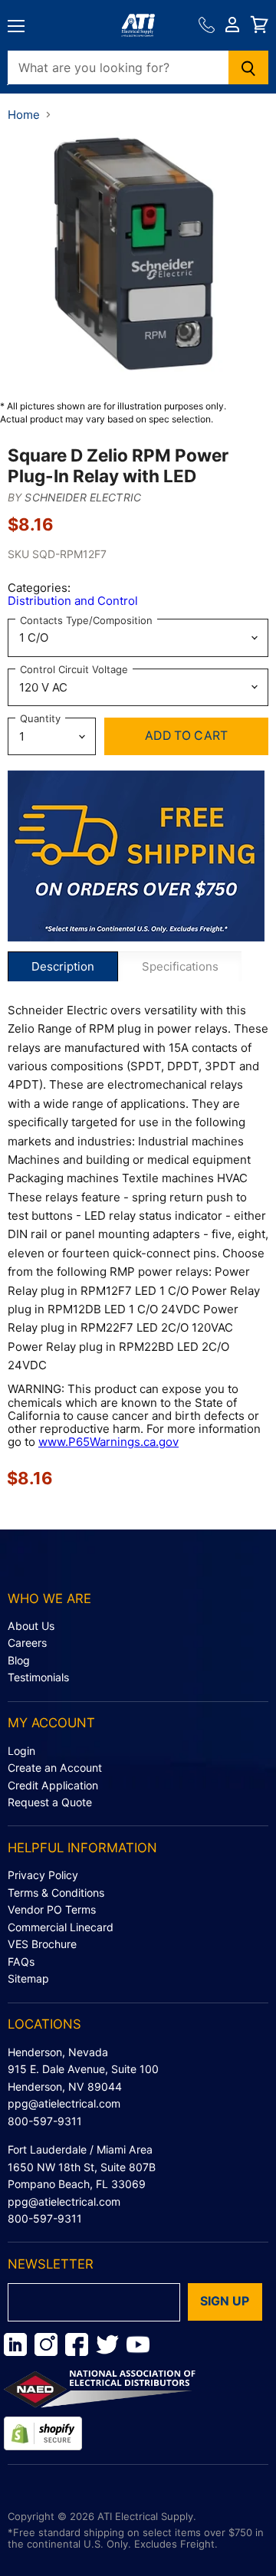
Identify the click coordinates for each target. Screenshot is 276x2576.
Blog (19, 1660)
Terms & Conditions (56, 1893)
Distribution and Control (73, 601)
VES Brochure (42, 1944)
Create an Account (55, 1768)
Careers (27, 1643)
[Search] (249, 67)
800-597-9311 (45, 2121)
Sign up (225, 2301)
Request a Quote (50, 1802)
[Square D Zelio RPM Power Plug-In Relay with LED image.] (138, 261)
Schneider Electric (83, 497)
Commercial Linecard (61, 1927)
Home (24, 115)
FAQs (21, 1962)
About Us (31, 1626)
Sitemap (28, 1978)
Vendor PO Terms (52, 1909)
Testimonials (38, 1677)
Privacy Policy (43, 1875)
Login (21, 1751)
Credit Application (53, 1785)
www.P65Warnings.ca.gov (108, 1442)
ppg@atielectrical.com (64, 2103)
